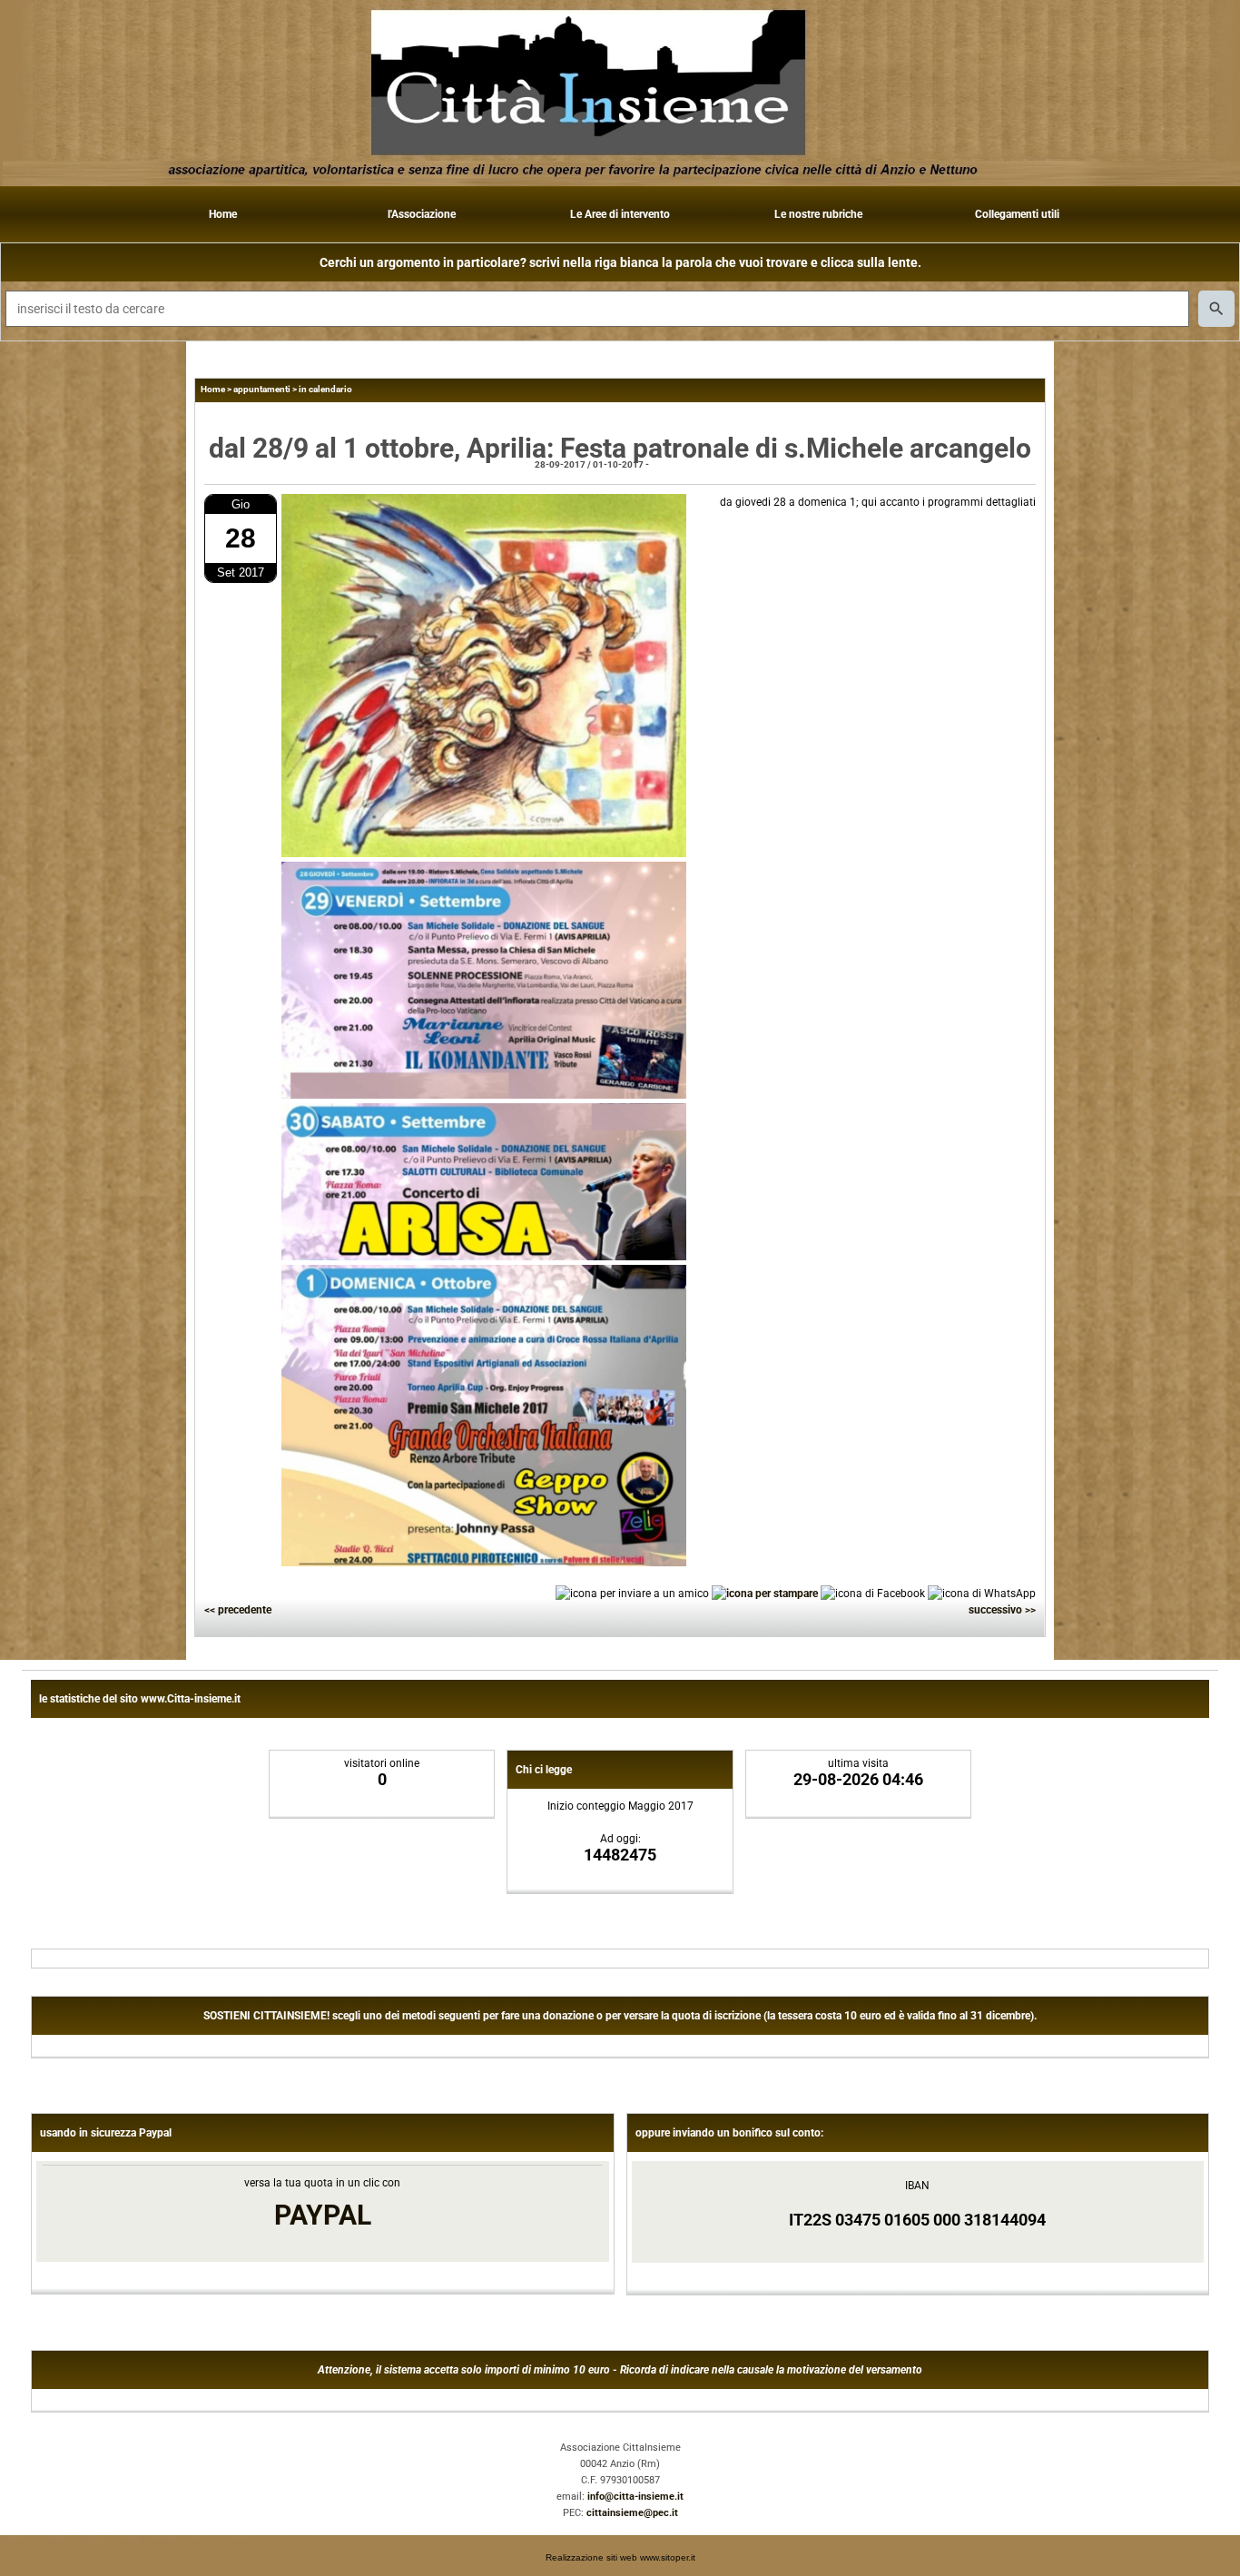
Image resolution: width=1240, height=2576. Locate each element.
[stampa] (765, 1593)
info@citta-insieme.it (635, 2497)
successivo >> (1002, 1610)
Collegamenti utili (1017, 214)
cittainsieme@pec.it (632, 2513)
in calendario (325, 389)
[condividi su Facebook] (873, 1593)
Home (223, 214)
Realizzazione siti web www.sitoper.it (620, 2557)
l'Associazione (422, 214)
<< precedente (238, 1610)
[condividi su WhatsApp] (982, 1593)
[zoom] (484, 854)
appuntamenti (262, 389)
